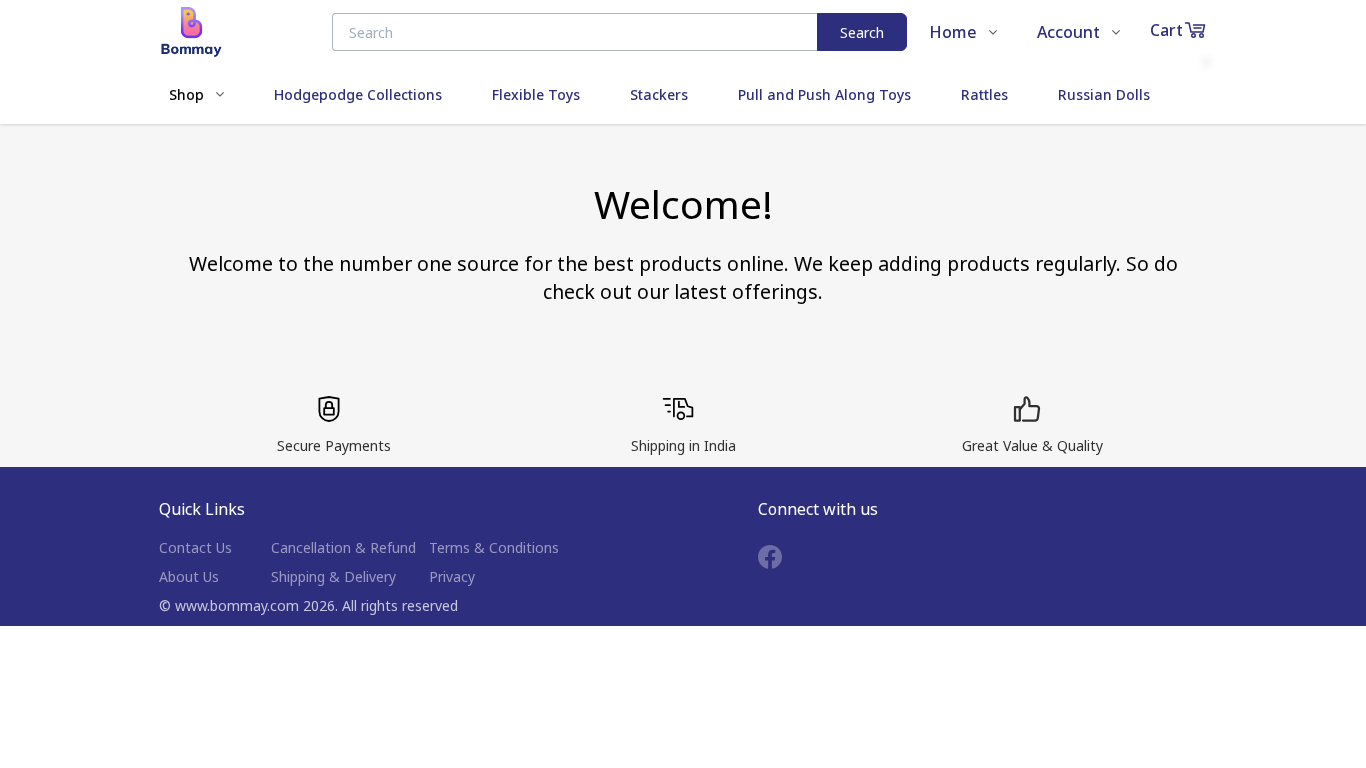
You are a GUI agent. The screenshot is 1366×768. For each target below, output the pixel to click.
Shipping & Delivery (333, 576)
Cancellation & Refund (343, 547)
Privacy (452, 576)
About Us (189, 576)
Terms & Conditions (494, 547)
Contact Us (195, 547)
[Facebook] (785, 557)
